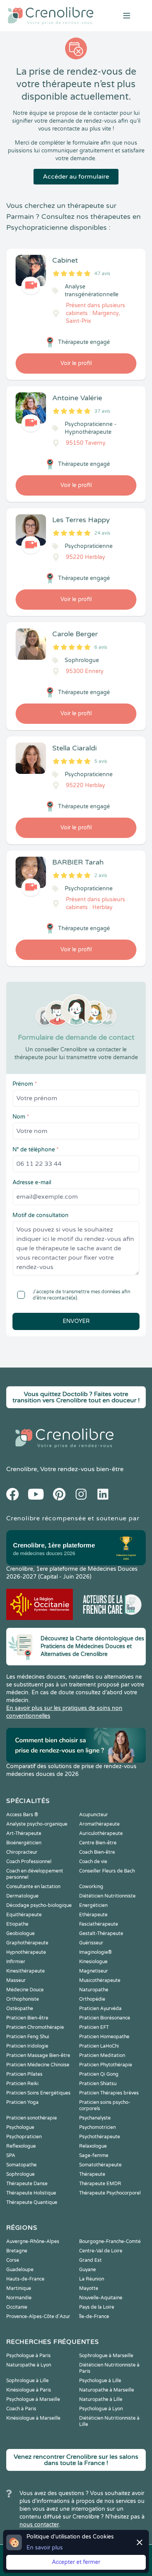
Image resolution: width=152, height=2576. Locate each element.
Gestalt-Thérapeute (101, 1933)
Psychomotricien (97, 2127)
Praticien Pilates (24, 2074)
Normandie (19, 2298)
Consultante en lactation (33, 1887)
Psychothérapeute (100, 2137)
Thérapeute (92, 2174)
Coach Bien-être (97, 1852)
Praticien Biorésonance (105, 2018)
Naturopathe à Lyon (29, 2365)
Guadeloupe (20, 2270)
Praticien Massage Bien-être (38, 2055)
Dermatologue (22, 1896)
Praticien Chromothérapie (35, 2027)
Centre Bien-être (98, 1843)
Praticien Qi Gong (99, 2074)
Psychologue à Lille (100, 2381)
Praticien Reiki (22, 2084)
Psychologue (20, 2127)
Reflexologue (21, 2146)
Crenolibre (22, 1469)
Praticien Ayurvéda (100, 2009)
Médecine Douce (25, 1990)
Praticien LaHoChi (99, 2046)
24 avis (102, 533)
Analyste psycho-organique (37, 1824)
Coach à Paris (21, 2409)
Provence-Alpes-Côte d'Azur (38, 2316)
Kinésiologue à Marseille (33, 2418)
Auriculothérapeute (101, 1833)
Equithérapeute (24, 1915)
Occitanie (17, 2307)
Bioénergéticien (24, 1843)
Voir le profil (76, 363)
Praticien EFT (94, 2027)
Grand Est (90, 2260)
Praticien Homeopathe (104, 2037)
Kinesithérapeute (26, 1971)
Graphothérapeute (27, 1943)
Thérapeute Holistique (31, 2193)
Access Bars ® (22, 1815)
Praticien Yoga (22, 2102)
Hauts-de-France (25, 2279)
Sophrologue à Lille (27, 2381)
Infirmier (16, 1962)
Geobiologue (20, 1933)
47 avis (102, 274)
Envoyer (76, 1321)
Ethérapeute (93, 1915)
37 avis (102, 411)
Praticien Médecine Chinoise (38, 2065)
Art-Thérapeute (24, 1833)
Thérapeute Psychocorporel (110, 2193)
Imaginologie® (95, 1952)
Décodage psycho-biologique (39, 1905)
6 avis (101, 647)
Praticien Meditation (102, 2055)
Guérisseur (91, 1943)
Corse (13, 2260)
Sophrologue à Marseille (106, 2356)
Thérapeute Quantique (32, 2202)
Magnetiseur (94, 1971)
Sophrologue (20, 2174)
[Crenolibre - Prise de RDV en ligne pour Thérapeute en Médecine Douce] (51, 16)
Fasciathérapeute (99, 1924)
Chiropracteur (22, 1852)
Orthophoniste (23, 1999)
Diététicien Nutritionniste (107, 1896)
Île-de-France (94, 2316)
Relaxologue (93, 2146)
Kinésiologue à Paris (29, 2390)
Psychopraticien (24, 2137)
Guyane (87, 2270)
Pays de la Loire (97, 2307)
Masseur (16, 1980)
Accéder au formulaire (76, 177)
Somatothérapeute (100, 2165)
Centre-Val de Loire (101, 2251)
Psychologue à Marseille (33, 2399)
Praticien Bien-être (27, 2018)
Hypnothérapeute (26, 1952)
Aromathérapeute (99, 1824)
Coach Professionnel (29, 1862)
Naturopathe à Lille (101, 2399)
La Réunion (92, 2279)
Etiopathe (17, 1924)
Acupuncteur (94, 1815)
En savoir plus (45, 2548)
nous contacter (39, 2525)
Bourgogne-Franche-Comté (110, 2241)
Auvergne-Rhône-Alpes (33, 2241)
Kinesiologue (93, 1962)
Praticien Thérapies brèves (109, 2093)
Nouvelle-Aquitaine (101, 2298)
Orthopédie (92, 1999)
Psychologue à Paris (28, 2356)
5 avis (101, 761)
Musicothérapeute (100, 1980)
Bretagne (17, 2251)
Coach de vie (93, 1862)
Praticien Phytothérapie (106, 2065)
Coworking (91, 1887)
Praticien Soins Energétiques (38, 2093)
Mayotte (89, 2288)
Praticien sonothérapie (32, 2118)
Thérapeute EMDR (100, 2184)
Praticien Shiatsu (98, 2084)
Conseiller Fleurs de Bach (107, 1871)
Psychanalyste (95, 2118)
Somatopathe (21, 2165)
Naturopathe (94, 1990)
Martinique (19, 2288)
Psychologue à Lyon (101, 2409)
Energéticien (93, 1905)
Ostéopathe (20, 2009)
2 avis (101, 875)
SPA (11, 2155)
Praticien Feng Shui (28, 2037)
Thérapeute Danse (27, 2184)
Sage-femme (94, 2155)
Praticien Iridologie (27, 2046)
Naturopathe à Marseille (107, 2390)
